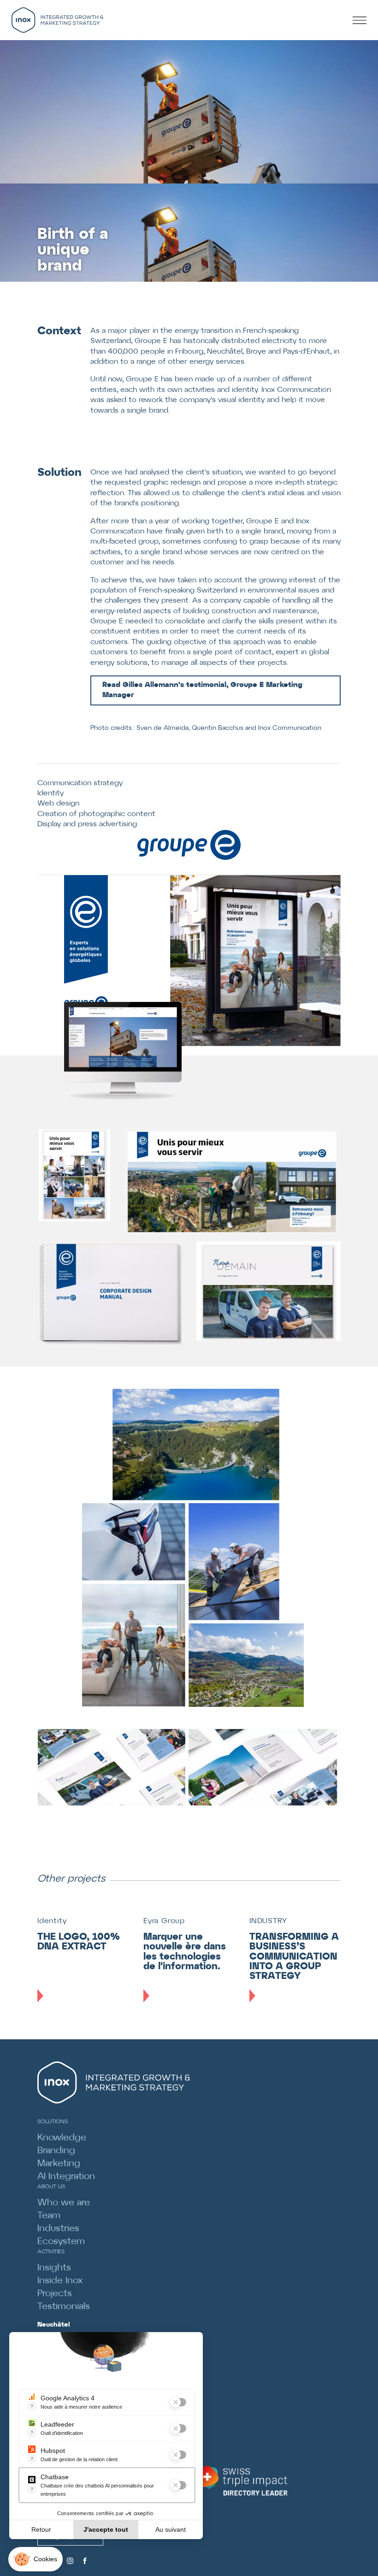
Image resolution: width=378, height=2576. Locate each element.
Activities (51, 2252)
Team (49, 2216)
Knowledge (62, 2138)
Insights (54, 2268)
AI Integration (66, 2176)
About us (51, 2187)
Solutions (53, 2122)
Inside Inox (60, 2281)
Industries (58, 2229)
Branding (56, 2151)
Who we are (64, 2203)
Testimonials (64, 2307)
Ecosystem (61, 2241)
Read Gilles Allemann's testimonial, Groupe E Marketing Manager (202, 690)
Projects (55, 2294)
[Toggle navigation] (363, 20)
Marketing (59, 2164)
